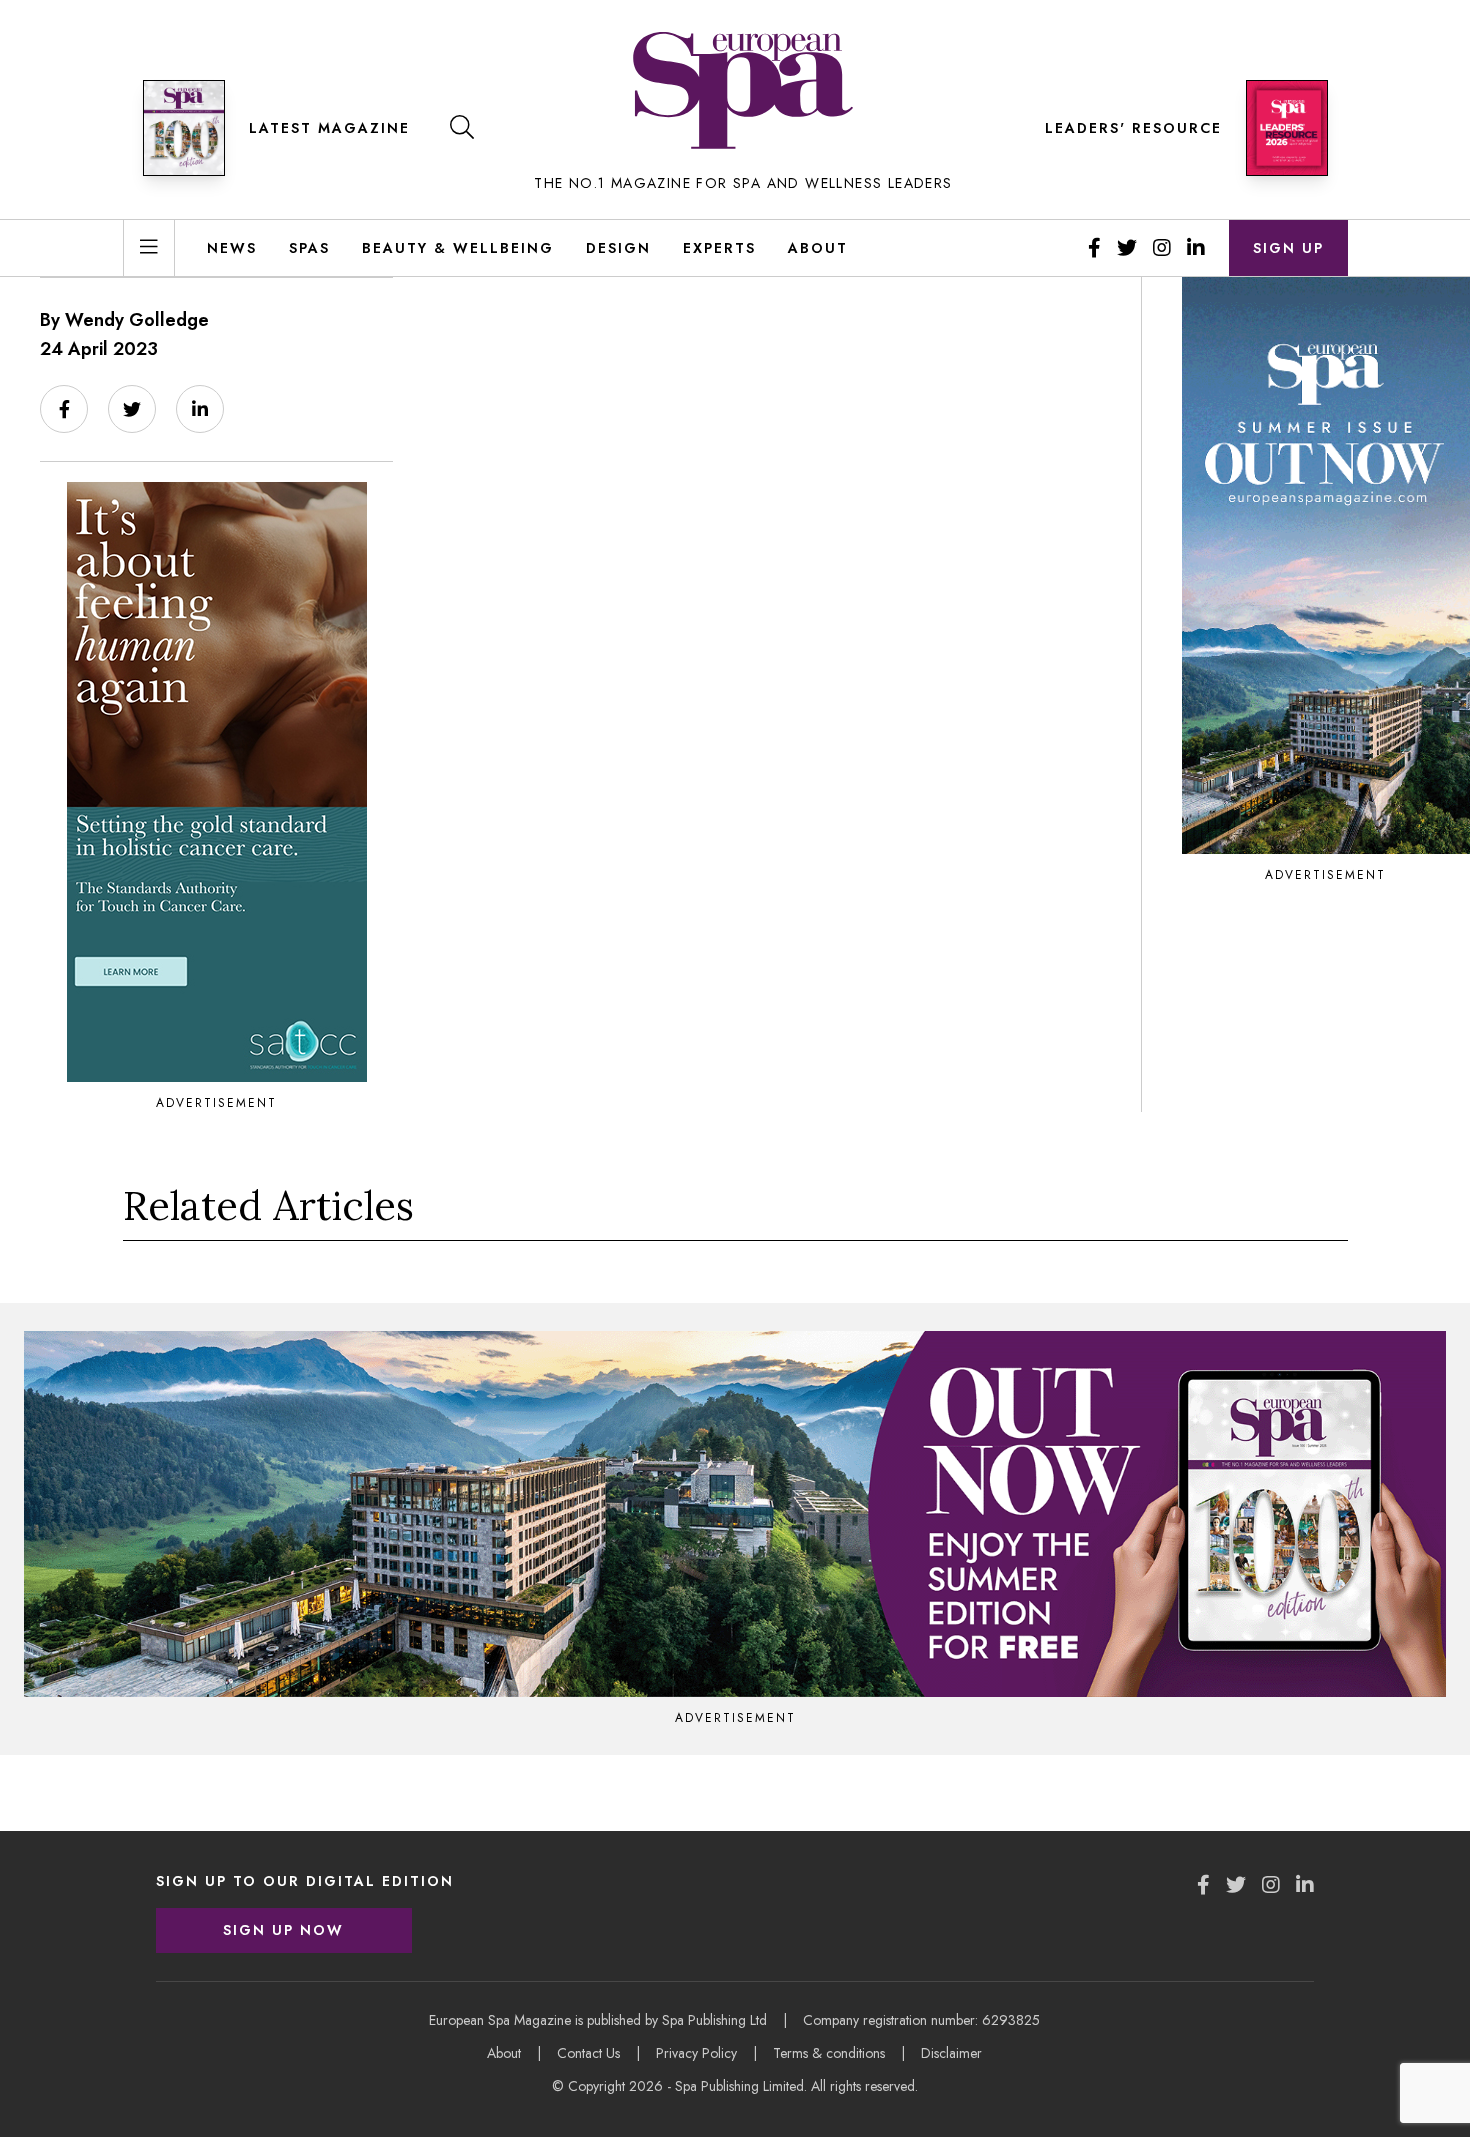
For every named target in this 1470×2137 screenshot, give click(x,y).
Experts (719, 248)
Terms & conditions (829, 2053)
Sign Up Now (283, 1930)
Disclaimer (951, 2053)
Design (618, 248)
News (232, 248)
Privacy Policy (696, 2053)
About (818, 248)
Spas (309, 248)
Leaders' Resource (1133, 128)
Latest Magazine (329, 128)
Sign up (1288, 248)
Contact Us (588, 2053)
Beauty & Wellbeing (458, 248)
